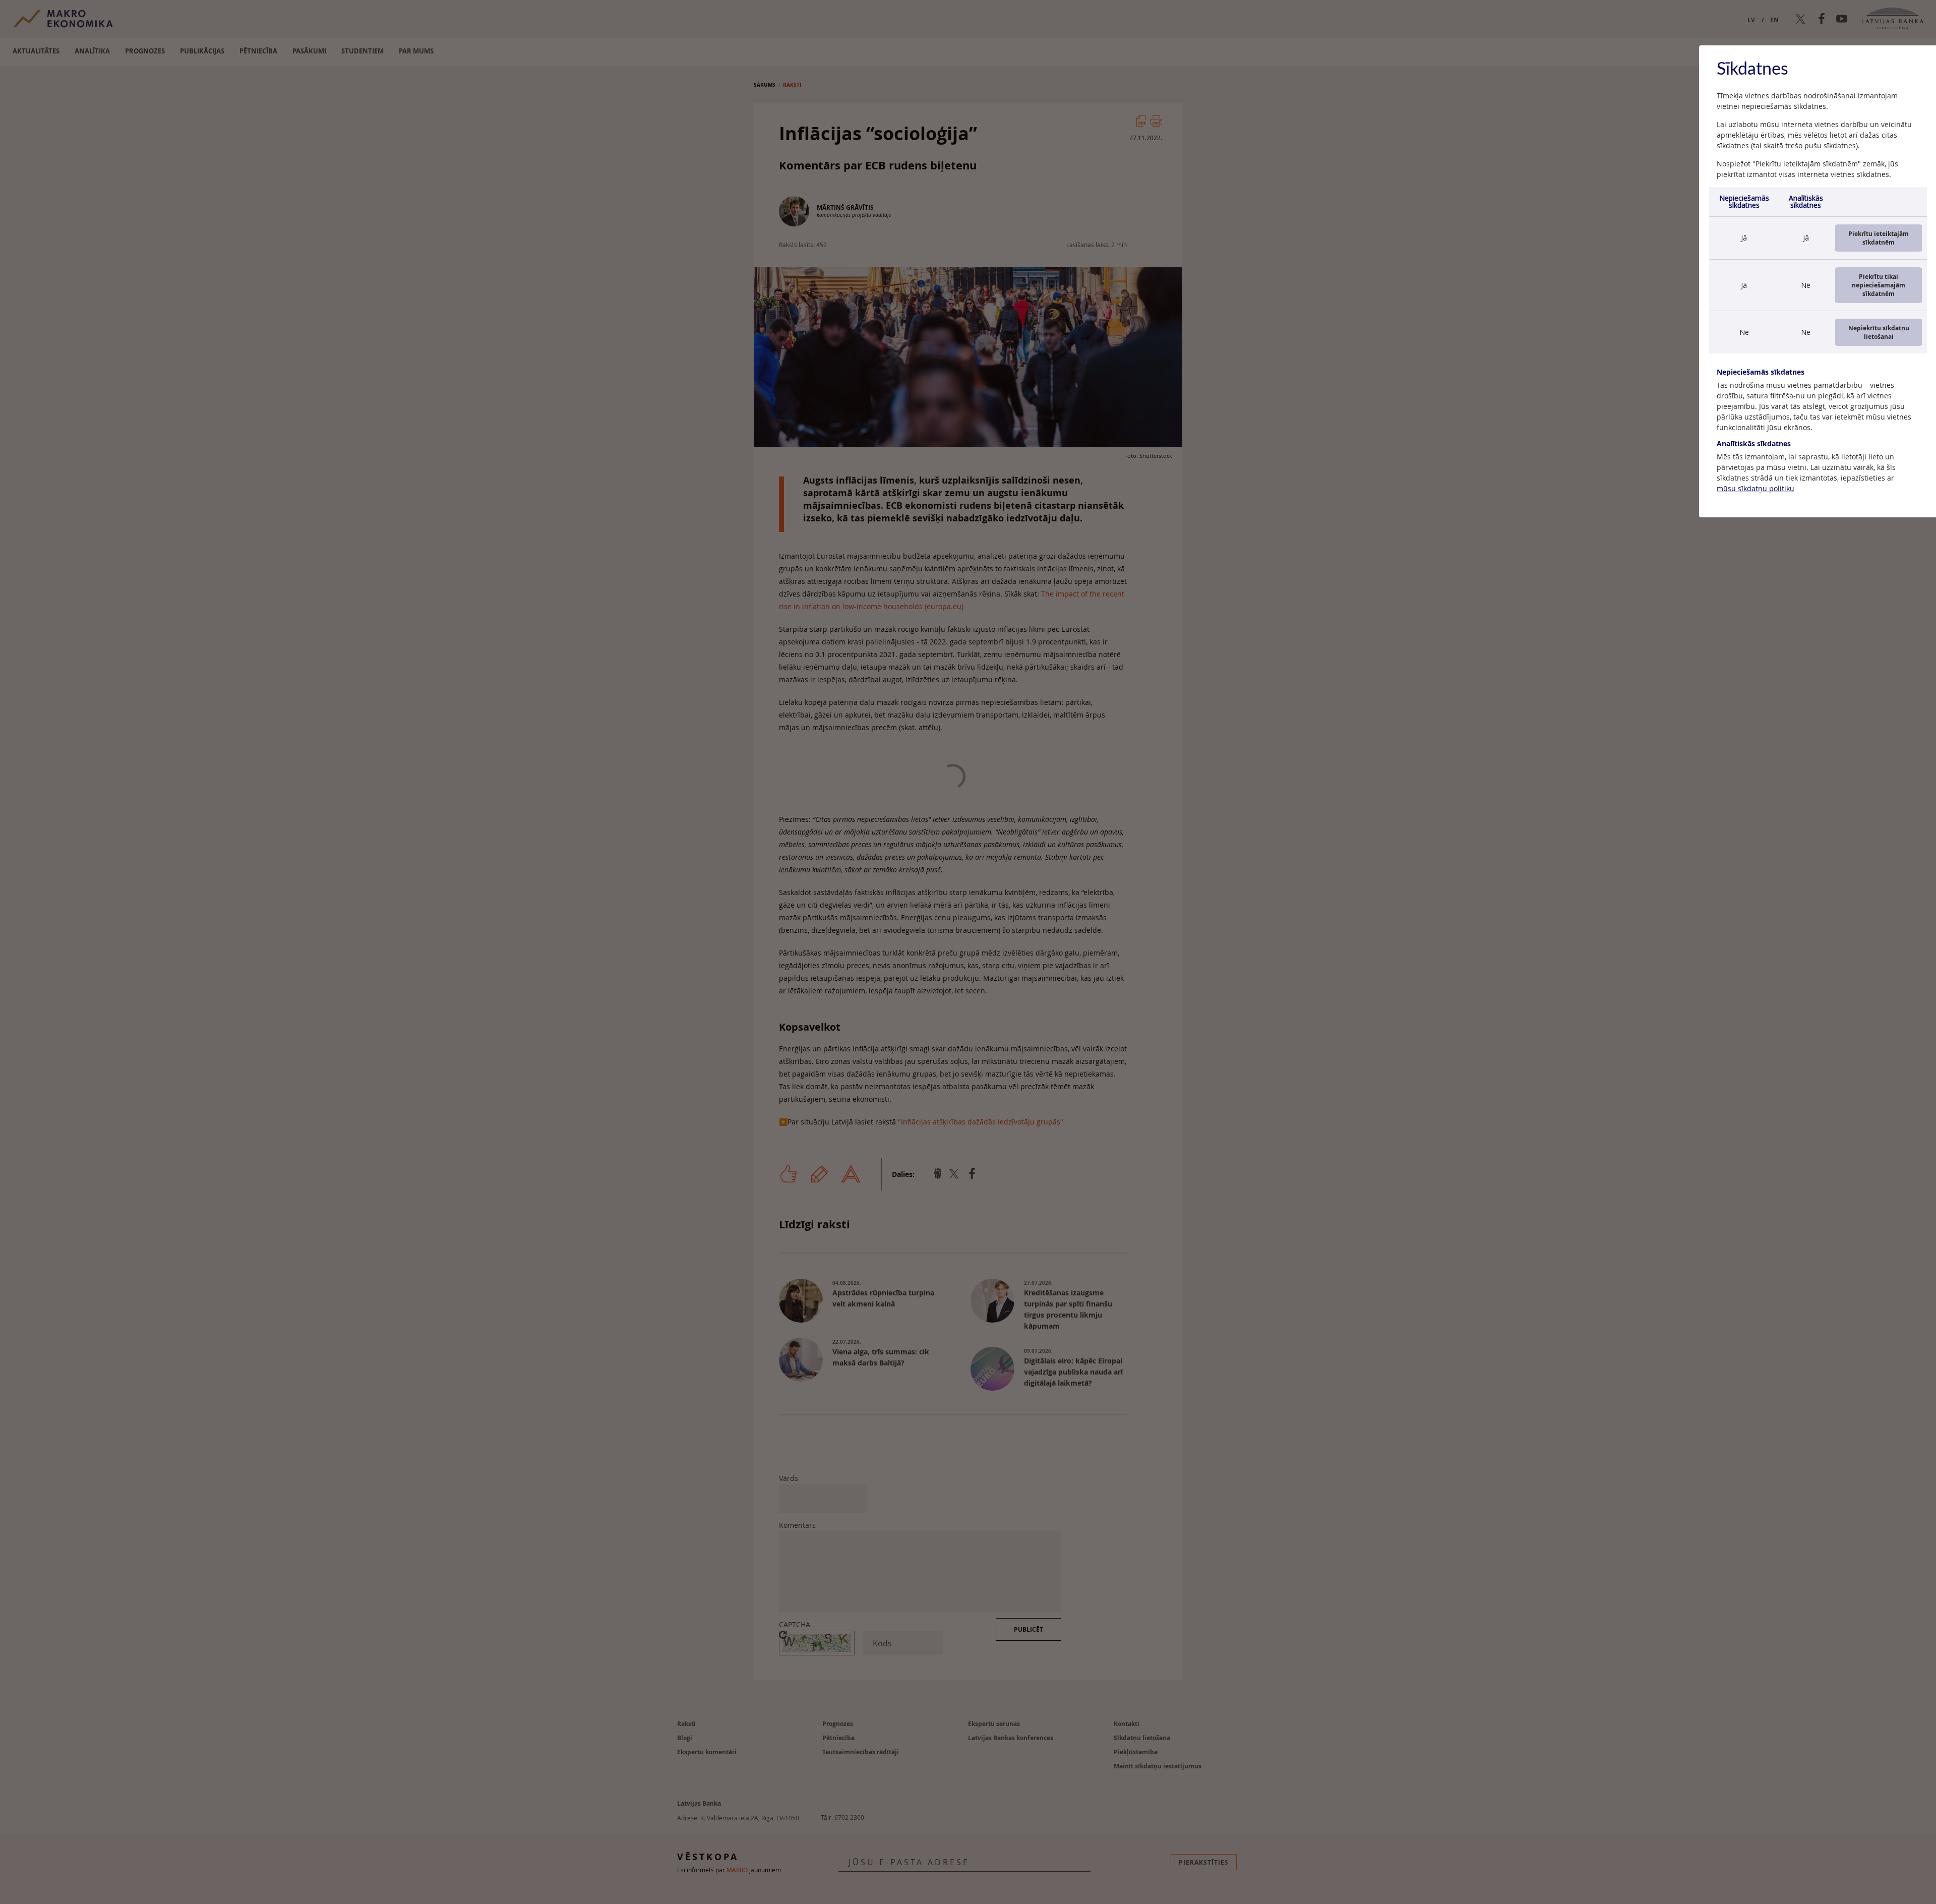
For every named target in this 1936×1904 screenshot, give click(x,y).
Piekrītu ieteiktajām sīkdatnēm (1879, 238)
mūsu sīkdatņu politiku (1756, 488)
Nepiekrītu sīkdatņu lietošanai (1879, 332)
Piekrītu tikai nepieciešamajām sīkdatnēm (1879, 285)
